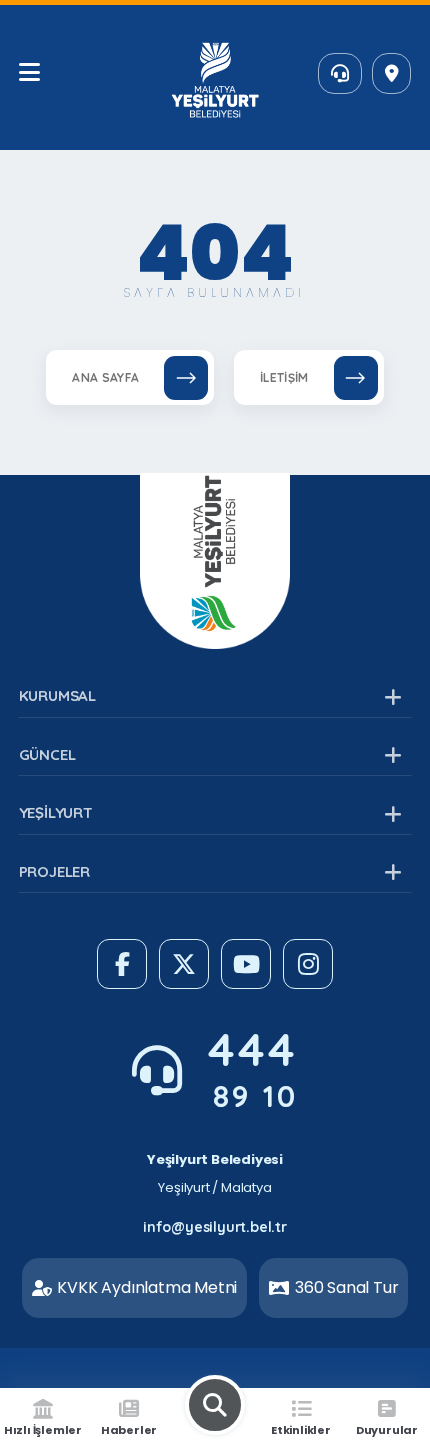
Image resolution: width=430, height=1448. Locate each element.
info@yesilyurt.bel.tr (215, 1227)
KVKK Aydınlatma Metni (147, 1287)
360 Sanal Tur (346, 1287)
